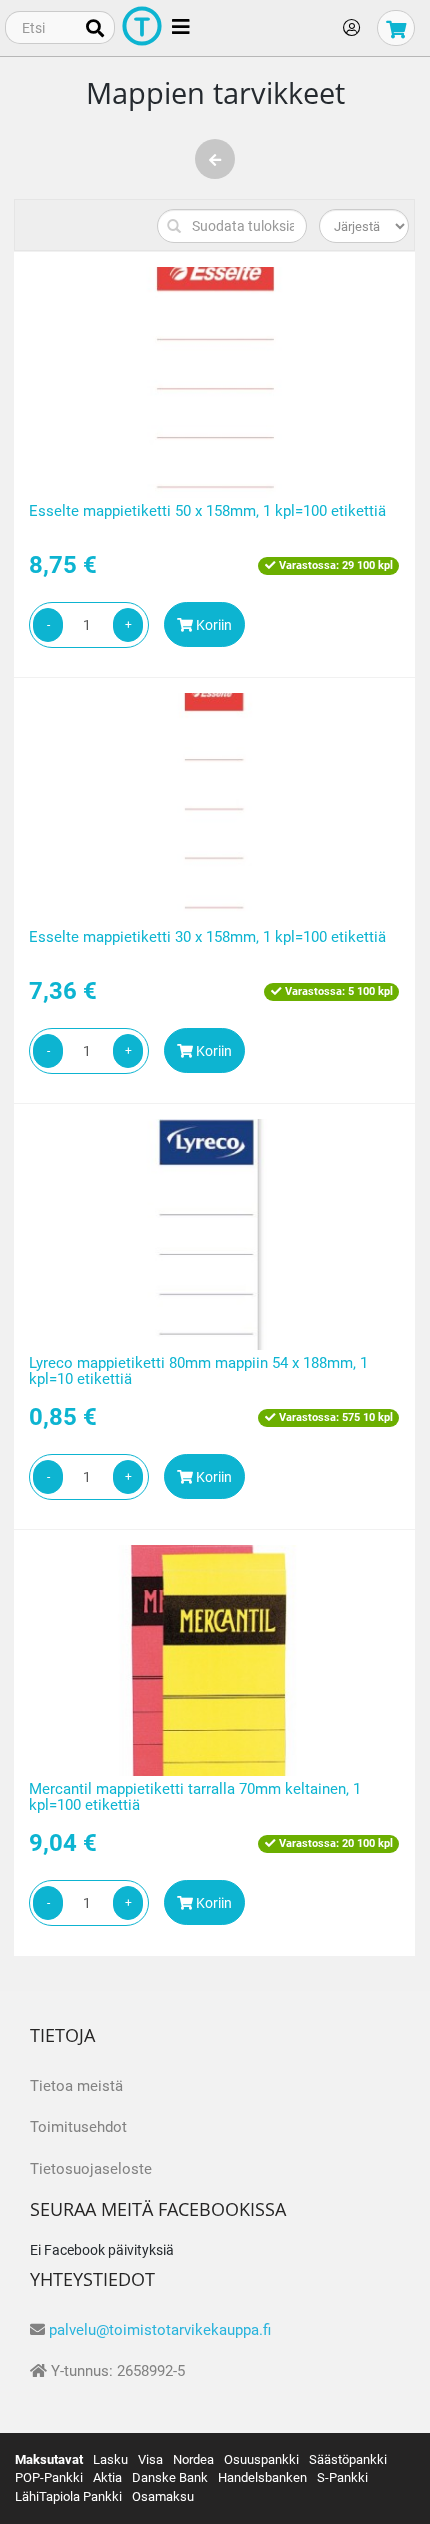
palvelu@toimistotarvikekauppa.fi (160, 2330)
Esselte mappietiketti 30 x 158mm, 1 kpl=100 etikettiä (207, 937)
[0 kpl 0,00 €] (396, 28)
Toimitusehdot (78, 2127)
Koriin (212, 625)
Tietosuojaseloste (91, 2169)
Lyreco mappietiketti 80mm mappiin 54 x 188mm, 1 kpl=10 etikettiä (198, 1371)
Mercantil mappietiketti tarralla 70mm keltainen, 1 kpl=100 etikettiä (195, 1797)
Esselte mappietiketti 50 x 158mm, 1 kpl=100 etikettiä (207, 511)
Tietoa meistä (76, 2086)
